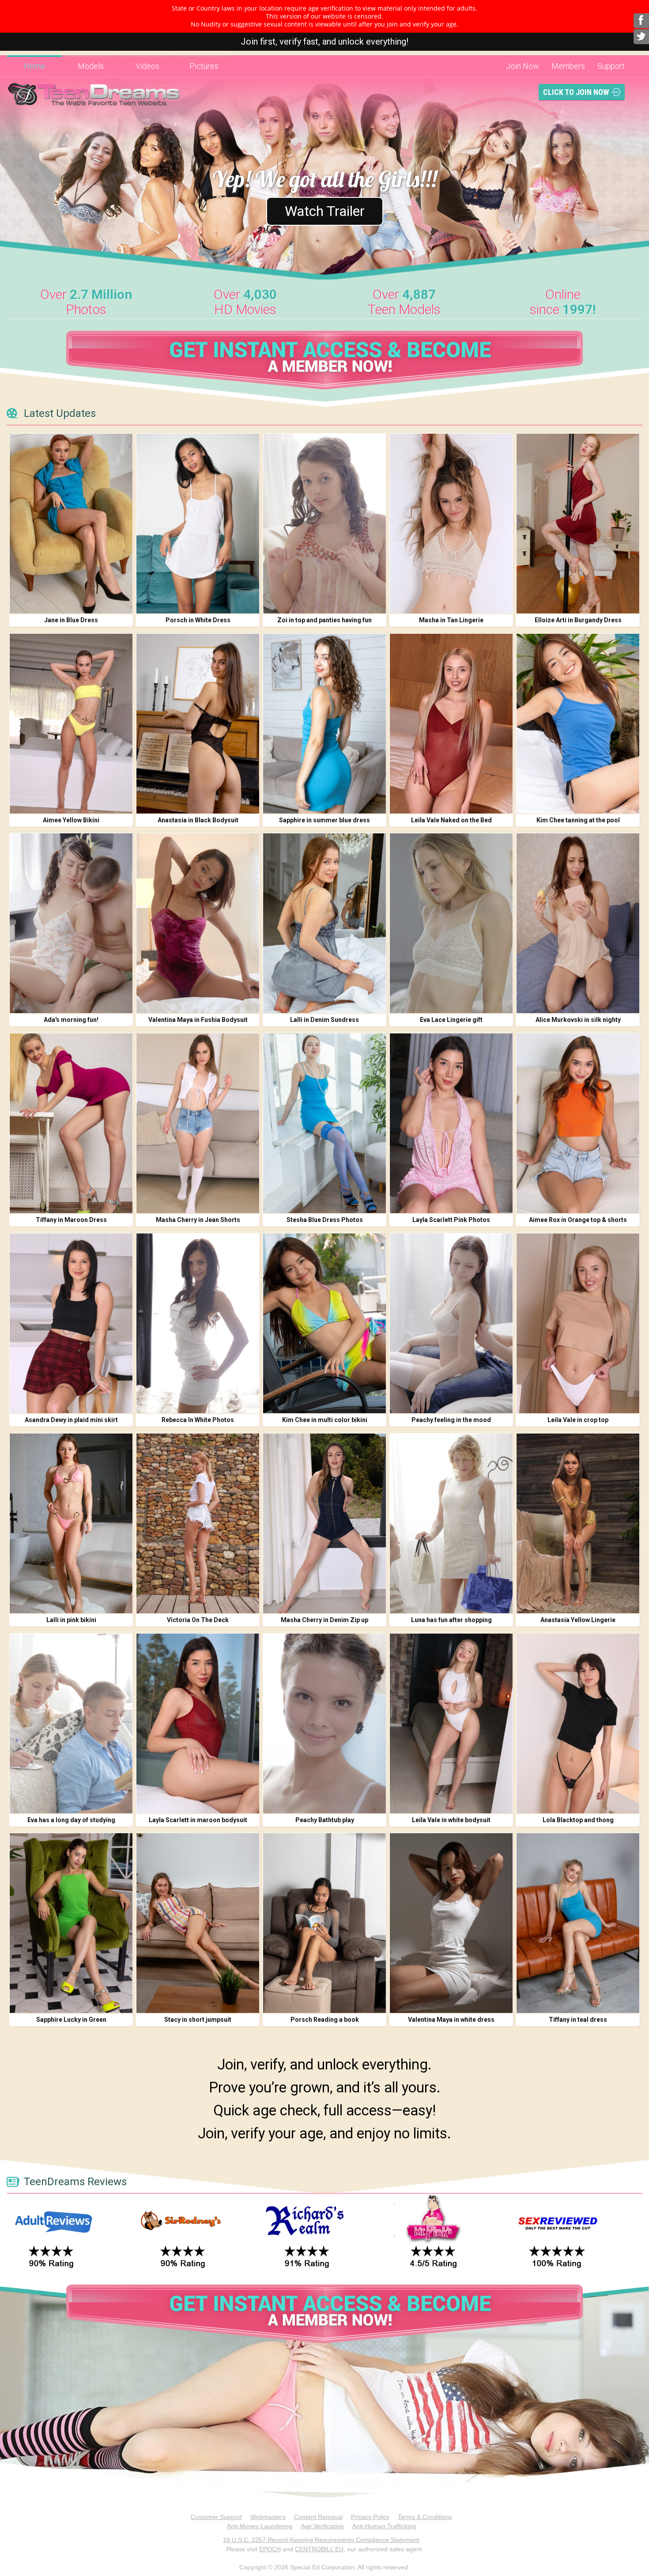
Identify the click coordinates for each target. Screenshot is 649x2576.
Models (91, 66)
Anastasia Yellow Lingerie (578, 1620)
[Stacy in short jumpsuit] (198, 1923)
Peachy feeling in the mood (451, 1420)
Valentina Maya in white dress (451, 2020)
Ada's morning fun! (71, 1020)
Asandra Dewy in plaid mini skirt (71, 1420)
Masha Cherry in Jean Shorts (198, 1220)
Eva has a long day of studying (71, 1820)
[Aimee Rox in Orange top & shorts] (578, 1123)
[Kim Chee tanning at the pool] (578, 724)
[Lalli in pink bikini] (71, 1523)
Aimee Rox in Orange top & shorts (578, 1220)
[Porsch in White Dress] (198, 524)
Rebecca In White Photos (198, 1420)
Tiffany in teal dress (578, 2020)
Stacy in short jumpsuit (198, 2020)
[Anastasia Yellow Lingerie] (578, 1523)
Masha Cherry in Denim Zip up (324, 1620)
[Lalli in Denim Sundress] (324, 923)
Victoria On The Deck (198, 1620)
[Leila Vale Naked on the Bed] (451, 724)
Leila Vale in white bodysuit (451, 1820)
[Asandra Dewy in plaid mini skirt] (71, 1323)
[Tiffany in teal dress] (578, 1923)
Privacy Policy (370, 2517)
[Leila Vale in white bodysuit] (451, 1723)
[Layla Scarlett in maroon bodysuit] (198, 1723)
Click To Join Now (576, 92)
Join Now (523, 66)
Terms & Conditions (425, 2517)
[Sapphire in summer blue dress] (324, 724)
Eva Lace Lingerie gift (451, 1020)
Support (611, 66)
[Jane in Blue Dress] (71, 524)
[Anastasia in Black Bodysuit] (198, 724)
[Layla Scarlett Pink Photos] (451, 1123)
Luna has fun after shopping (451, 1620)
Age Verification (322, 2526)
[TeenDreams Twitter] (641, 37)
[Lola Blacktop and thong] (578, 1723)
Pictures (204, 66)
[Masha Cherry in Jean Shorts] (198, 1123)
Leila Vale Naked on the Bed (451, 820)
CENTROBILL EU (319, 2549)
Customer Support (216, 2517)
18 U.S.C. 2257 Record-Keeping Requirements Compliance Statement (321, 2540)
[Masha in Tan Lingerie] (451, 524)
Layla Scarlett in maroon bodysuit (198, 1820)
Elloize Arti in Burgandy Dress (578, 620)
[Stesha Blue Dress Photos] (324, 1123)
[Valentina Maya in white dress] (451, 1923)
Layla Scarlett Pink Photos (451, 1220)
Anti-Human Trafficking (384, 2526)
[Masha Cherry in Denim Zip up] (324, 1523)
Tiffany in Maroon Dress (71, 1220)
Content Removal (318, 2517)
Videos (147, 66)
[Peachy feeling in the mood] (451, 1323)
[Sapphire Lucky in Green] (71, 1923)
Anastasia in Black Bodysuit (198, 820)
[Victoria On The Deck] (198, 1523)
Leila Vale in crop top (578, 1420)
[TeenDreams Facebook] (641, 21)
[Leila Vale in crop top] (578, 1323)
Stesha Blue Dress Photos (325, 1220)
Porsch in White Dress (198, 620)
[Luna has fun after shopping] (451, 1523)
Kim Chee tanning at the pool (578, 820)
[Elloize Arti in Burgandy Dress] (578, 524)
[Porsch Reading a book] (324, 1923)
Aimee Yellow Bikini (71, 820)
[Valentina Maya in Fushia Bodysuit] (198, 923)
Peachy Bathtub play (325, 1820)
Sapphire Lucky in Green (71, 2020)
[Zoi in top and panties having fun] (324, 524)
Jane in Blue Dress (71, 620)
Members (568, 66)
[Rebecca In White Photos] (198, 1323)
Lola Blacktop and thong (578, 1820)
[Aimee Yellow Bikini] (71, 724)
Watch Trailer (325, 211)
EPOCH (270, 2549)
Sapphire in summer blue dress (324, 820)
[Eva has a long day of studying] (71, 1723)
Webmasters (268, 2517)
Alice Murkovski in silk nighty (578, 1020)
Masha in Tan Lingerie (451, 620)
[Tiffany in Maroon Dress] (71, 1123)
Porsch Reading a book (325, 2020)
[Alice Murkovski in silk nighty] (578, 923)
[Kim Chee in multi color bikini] (324, 1323)
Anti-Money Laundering (260, 2526)
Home (34, 66)
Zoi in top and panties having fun (324, 620)
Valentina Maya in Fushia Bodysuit (198, 1020)
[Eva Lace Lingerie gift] (451, 923)
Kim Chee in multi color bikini (325, 1420)
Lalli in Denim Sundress (324, 1020)
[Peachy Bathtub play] (324, 1723)
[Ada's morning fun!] (71, 923)
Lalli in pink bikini (71, 1620)
